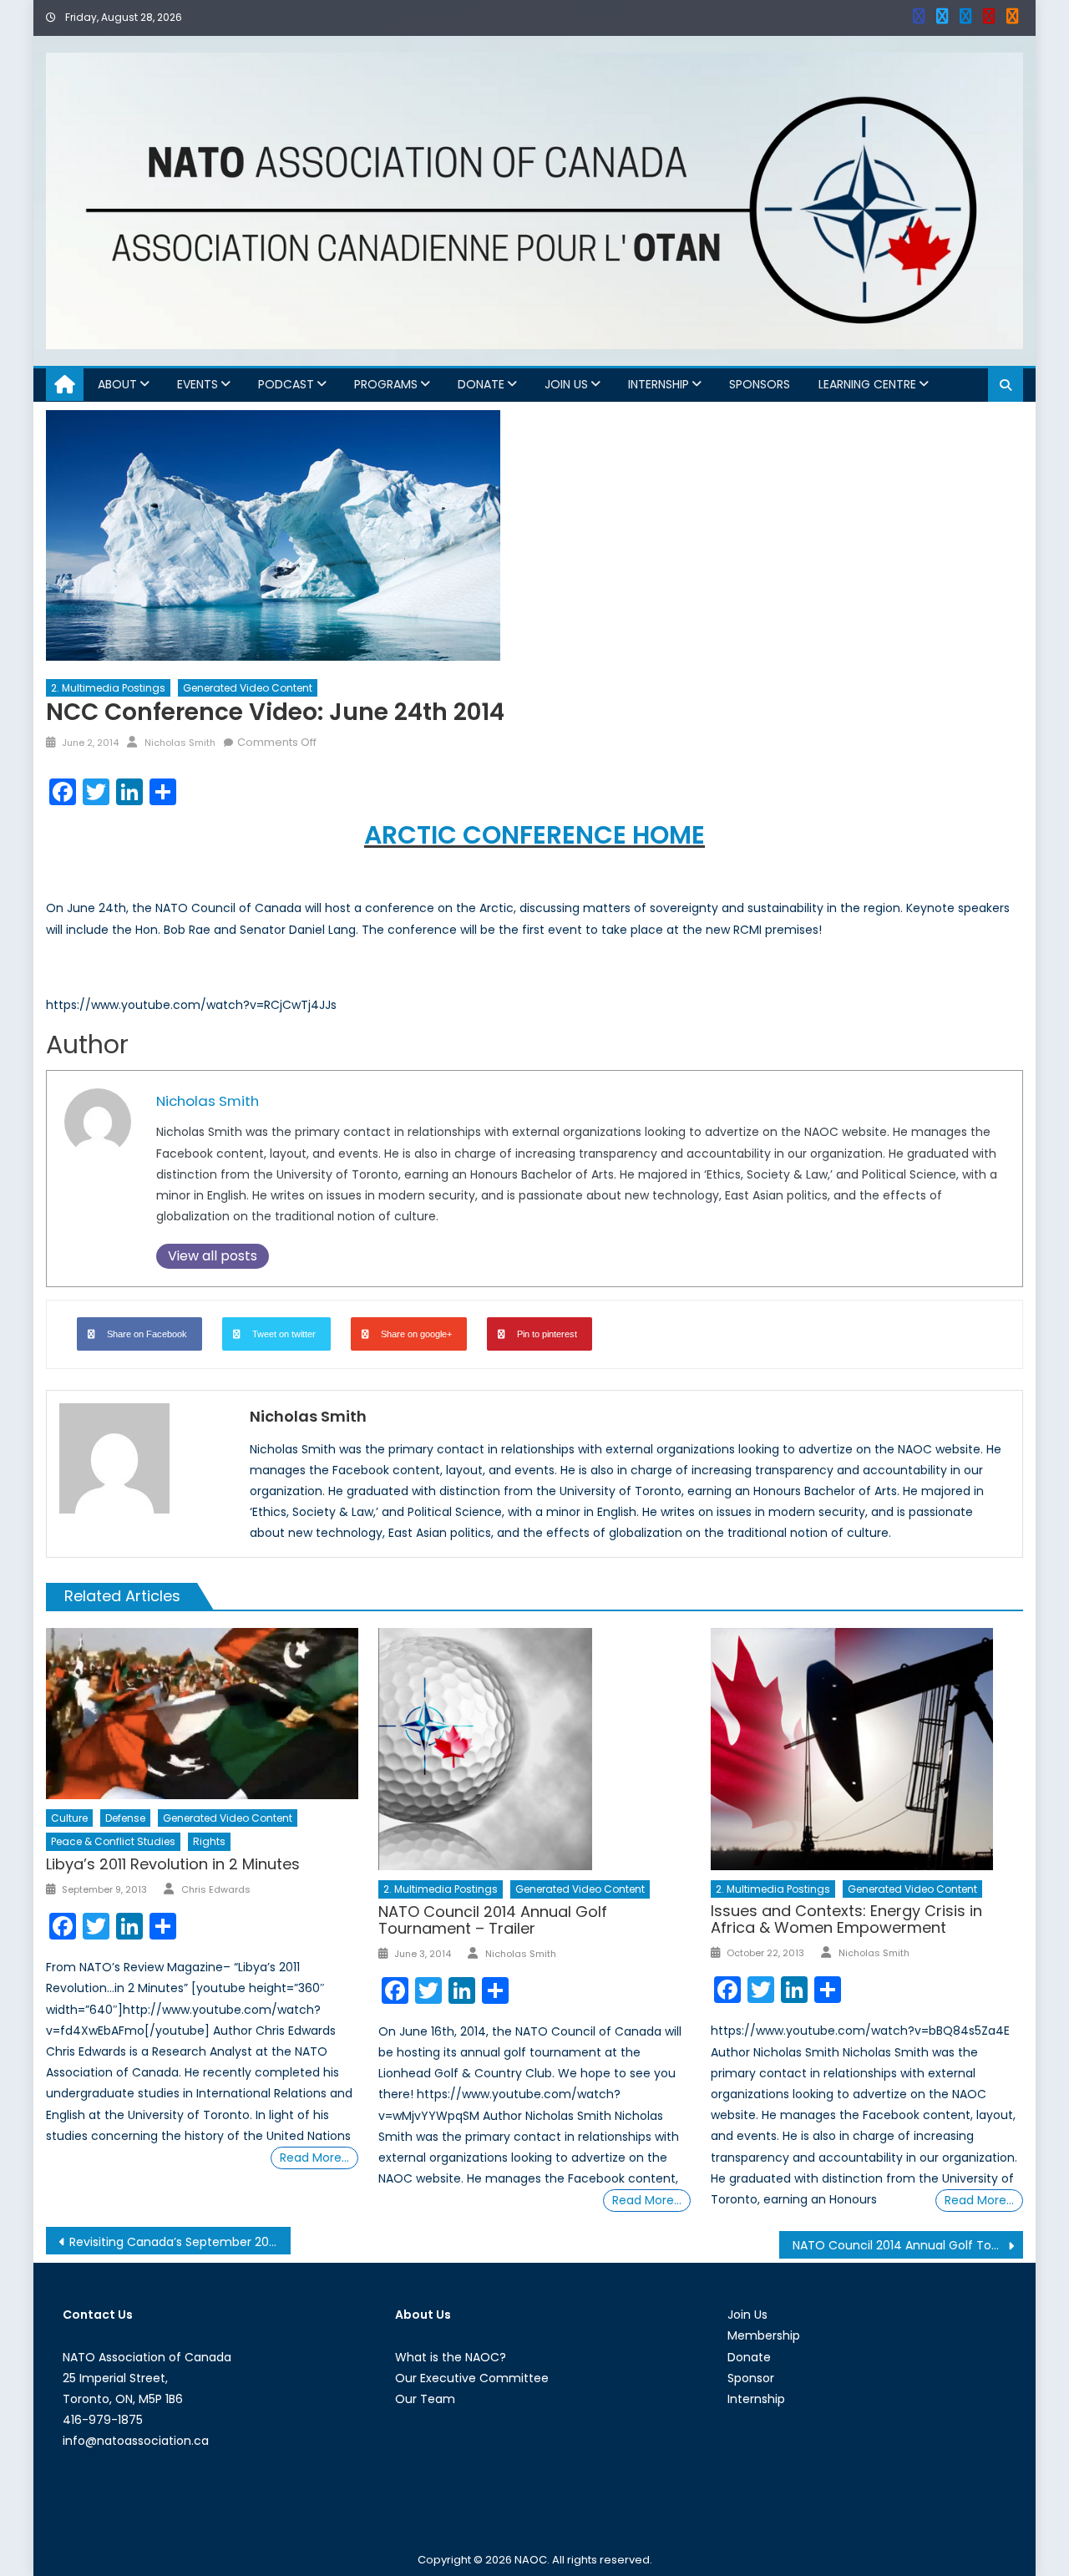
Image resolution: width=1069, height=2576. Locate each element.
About (117, 384)
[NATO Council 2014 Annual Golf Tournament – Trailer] (534, 1749)
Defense (125, 1818)
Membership (764, 2335)
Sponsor (751, 2378)
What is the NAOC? (451, 2357)
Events (198, 384)
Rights (209, 1841)
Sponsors (760, 384)
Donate (481, 384)
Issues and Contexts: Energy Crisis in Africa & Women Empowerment (846, 1919)
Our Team (425, 2399)
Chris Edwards (216, 1889)
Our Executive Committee (472, 2378)
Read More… (314, 2158)
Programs (386, 384)
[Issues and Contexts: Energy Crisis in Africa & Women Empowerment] (867, 1749)
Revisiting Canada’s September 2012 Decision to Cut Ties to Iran (180, 2242)
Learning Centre (867, 384)
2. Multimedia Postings (108, 688)
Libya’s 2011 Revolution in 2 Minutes (173, 1864)
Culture (69, 1818)
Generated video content (248, 688)
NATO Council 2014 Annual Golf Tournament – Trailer (493, 1920)
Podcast (286, 384)
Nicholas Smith (180, 743)
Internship (659, 384)
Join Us (566, 384)
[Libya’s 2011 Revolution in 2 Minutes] (202, 1714)
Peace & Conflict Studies (113, 1841)
